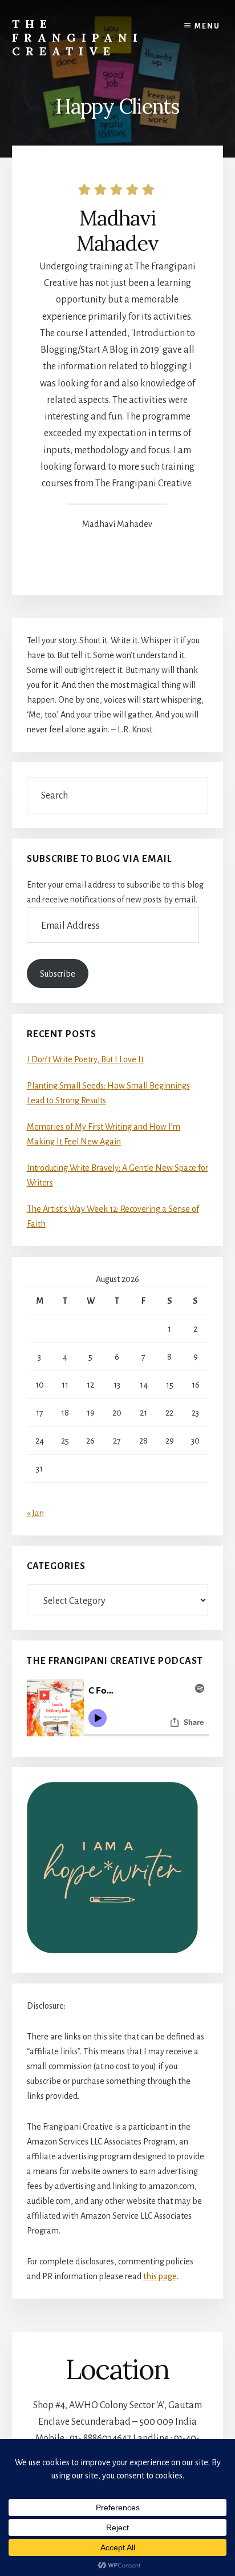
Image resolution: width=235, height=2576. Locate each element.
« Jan (35, 1513)
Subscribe (58, 974)
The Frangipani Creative (78, 37)
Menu (207, 26)
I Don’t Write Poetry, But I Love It (85, 1059)
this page (160, 2276)
